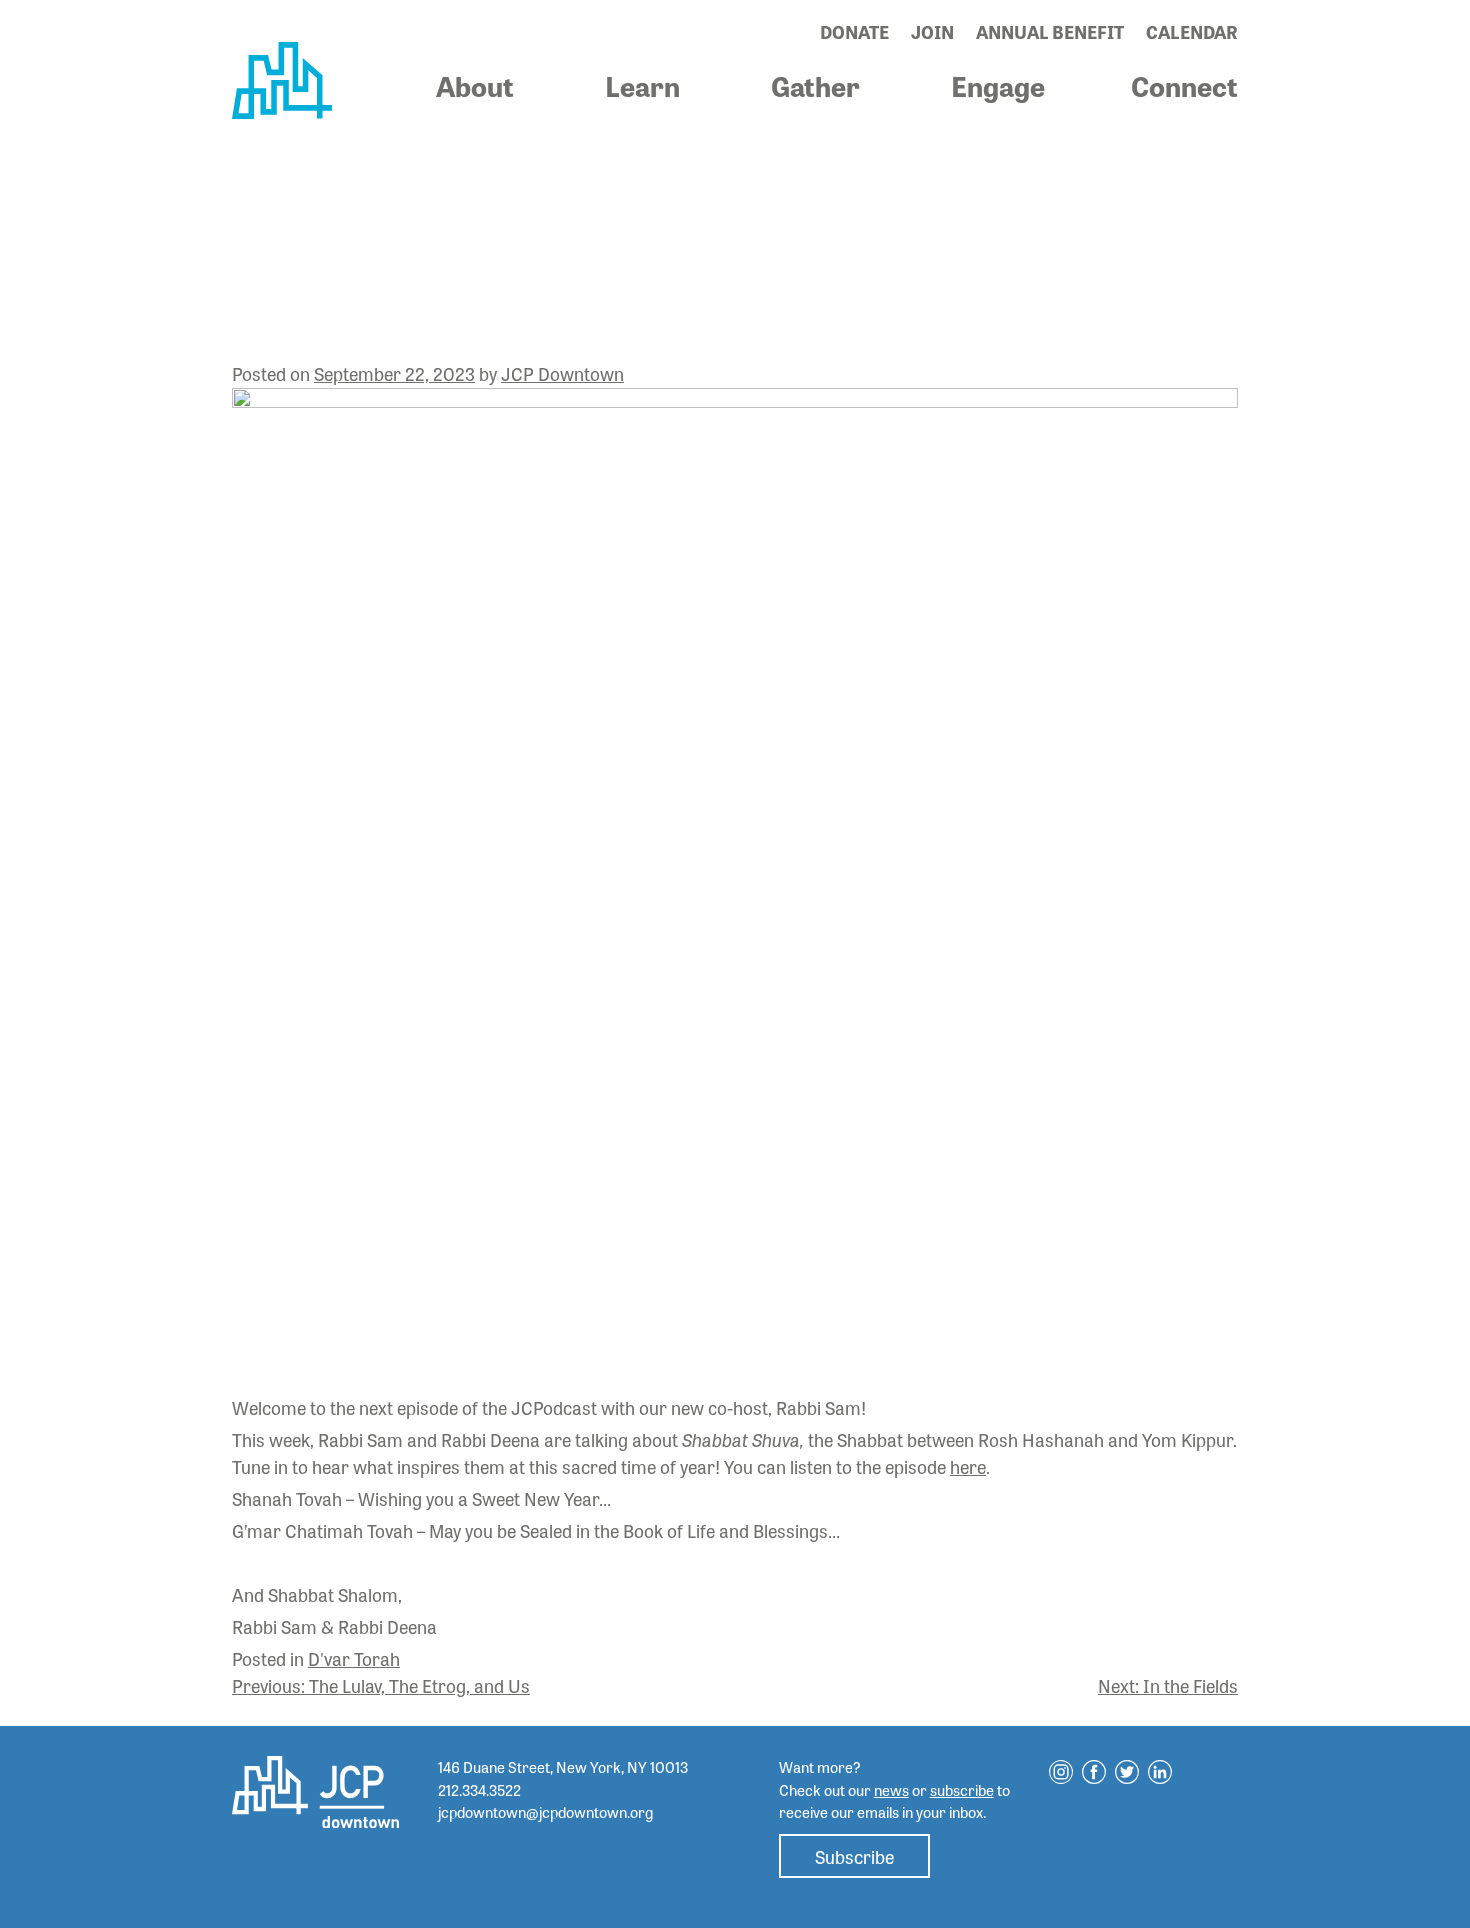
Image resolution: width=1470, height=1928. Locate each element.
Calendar (1192, 31)
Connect (1184, 85)
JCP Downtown (562, 373)
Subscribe (854, 1856)
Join (932, 31)
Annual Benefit (1050, 31)
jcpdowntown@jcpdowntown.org (545, 1812)
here (968, 1466)
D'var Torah (354, 1658)
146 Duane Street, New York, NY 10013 (563, 1767)
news (891, 1790)
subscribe (962, 1790)
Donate (854, 31)
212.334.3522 (479, 1790)
